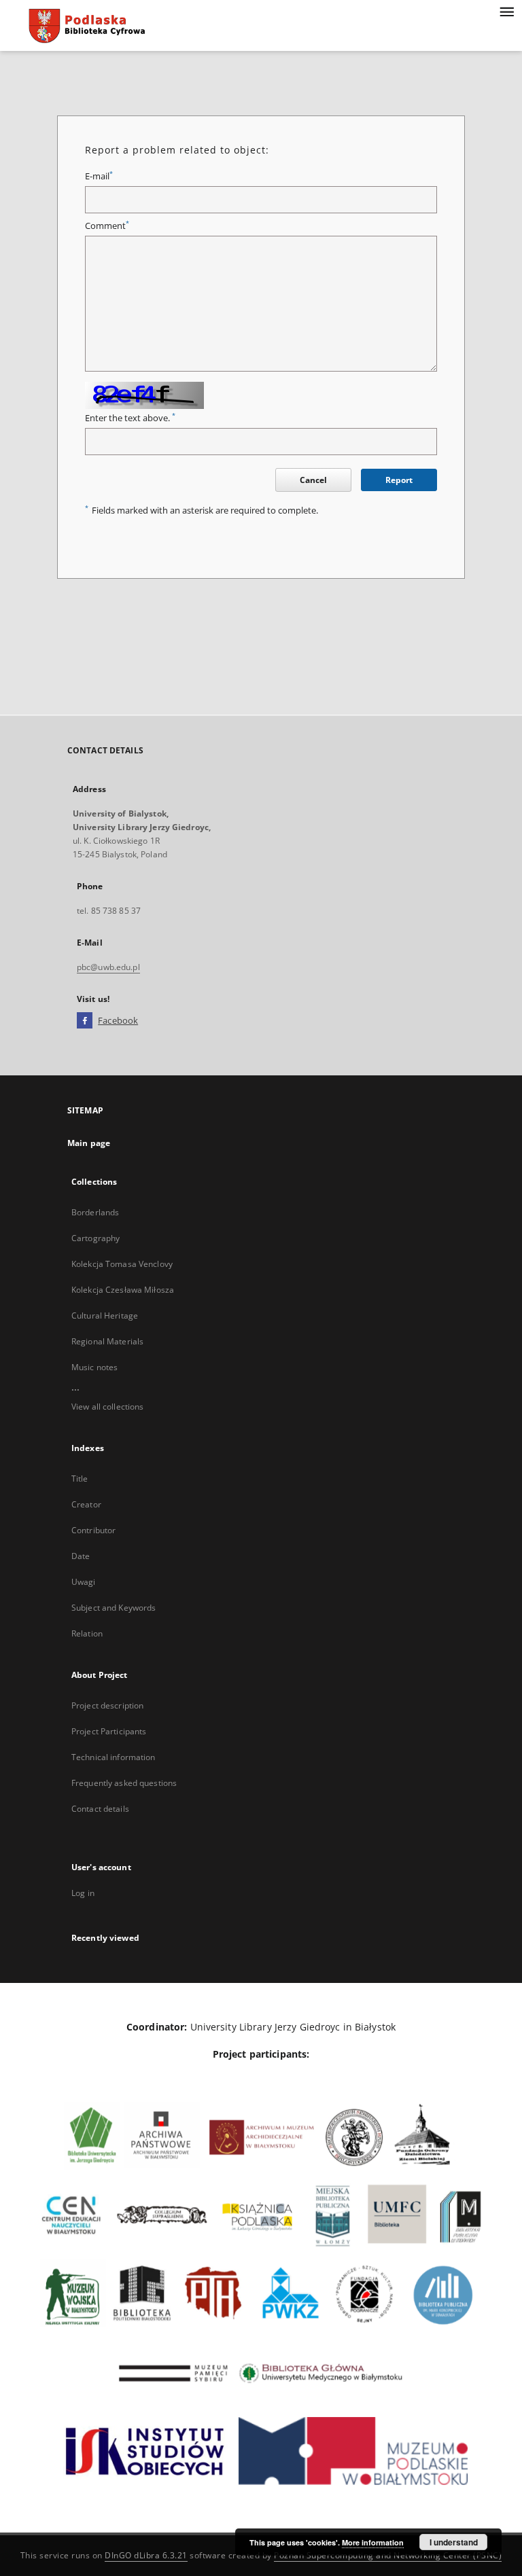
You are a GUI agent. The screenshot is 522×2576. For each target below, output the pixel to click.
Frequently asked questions (124, 1783)
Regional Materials (107, 1341)
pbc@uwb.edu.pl (108, 967)
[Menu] (506, 11)
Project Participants (109, 1731)
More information (373, 2542)
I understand (454, 2542)
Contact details (100, 1809)
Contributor (93, 1530)
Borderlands (95, 1212)
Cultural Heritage (105, 1316)
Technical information (114, 1757)
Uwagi (84, 1582)
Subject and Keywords (114, 1608)
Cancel (313, 480)
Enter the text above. (130, 418)
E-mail (99, 176)
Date (81, 1556)
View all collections (107, 1407)
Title (80, 1479)
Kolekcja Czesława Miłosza (123, 1290)
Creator (86, 1504)
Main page (89, 1143)
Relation (87, 1633)
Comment (107, 226)
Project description (107, 1705)
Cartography (95, 1238)
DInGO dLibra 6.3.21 (146, 2555)
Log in (83, 1893)
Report (399, 480)
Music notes (94, 1367)
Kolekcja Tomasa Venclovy (122, 1264)
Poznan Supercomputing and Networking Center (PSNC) (388, 2555)
